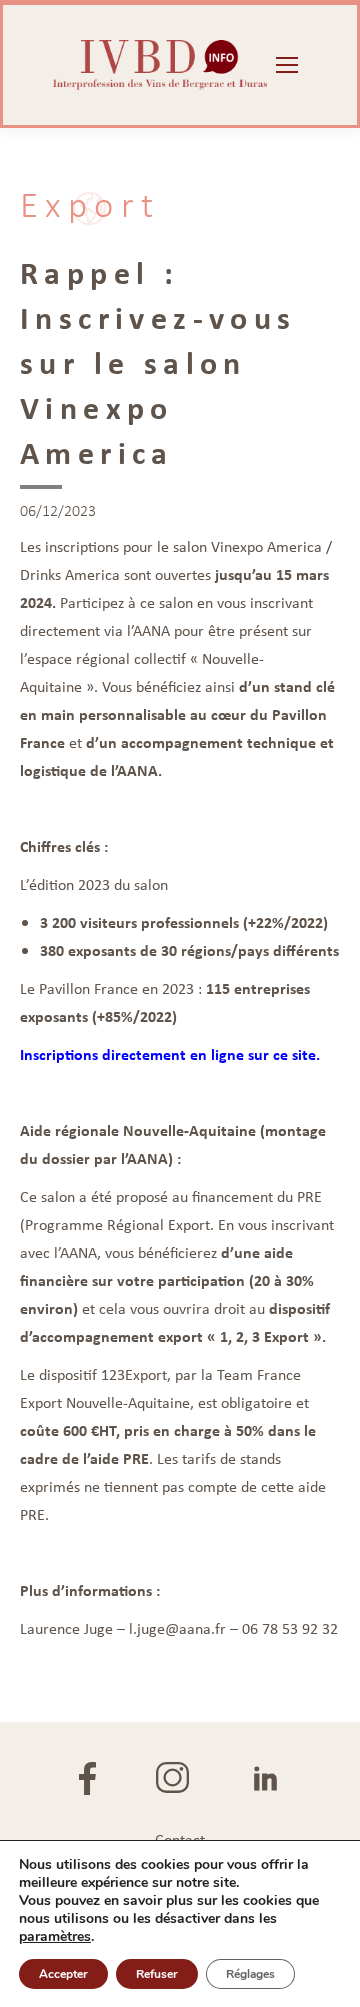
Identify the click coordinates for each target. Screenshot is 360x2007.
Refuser (157, 1974)
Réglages (250, 1974)
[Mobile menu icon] (287, 65)
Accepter (63, 1974)
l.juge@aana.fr (177, 1628)
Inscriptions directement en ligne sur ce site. (170, 1054)
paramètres (55, 1937)
